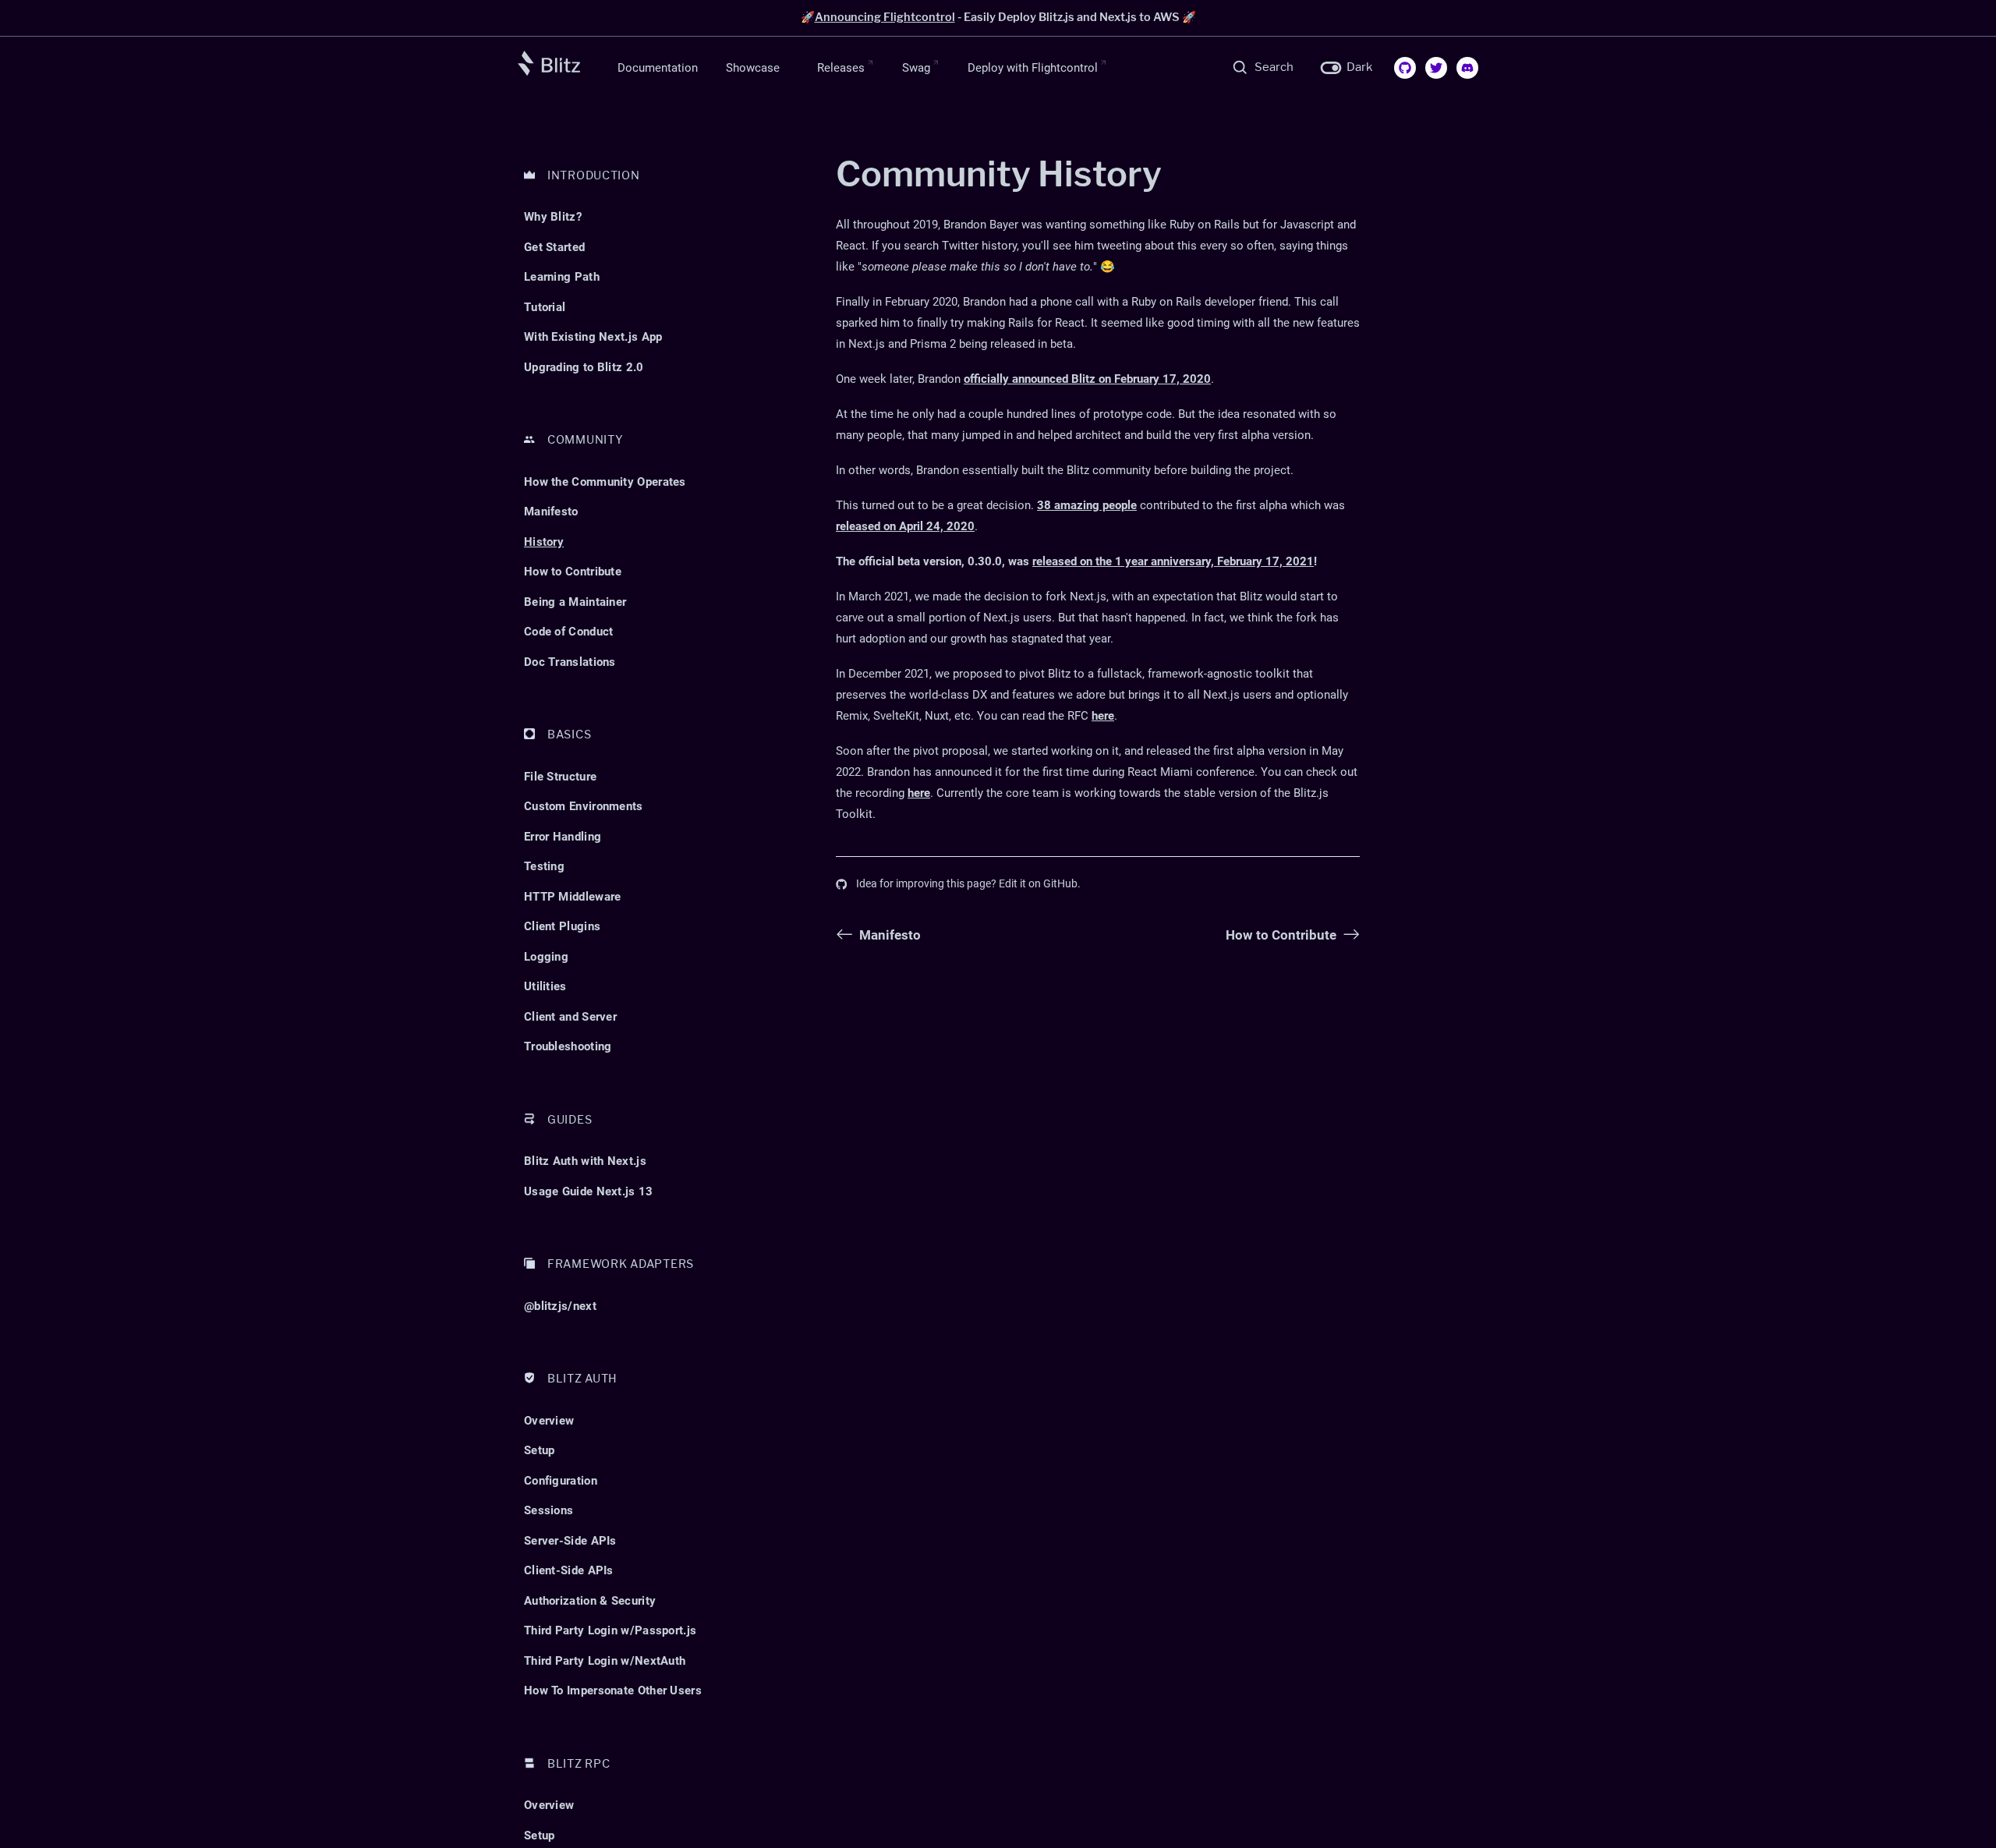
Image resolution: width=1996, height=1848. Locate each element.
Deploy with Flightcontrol (1033, 67)
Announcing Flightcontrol (885, 17)
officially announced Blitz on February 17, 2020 (1087, 379)
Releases (841, 67)
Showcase (753, 67)
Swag (916, 67)
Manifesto (890, 935)
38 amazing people (1087, 505)
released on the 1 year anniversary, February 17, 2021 (1173, 561)
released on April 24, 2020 (905, 526)
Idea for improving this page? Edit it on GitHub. (968, 884)
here (1103, 716)
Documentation (658, 67)
